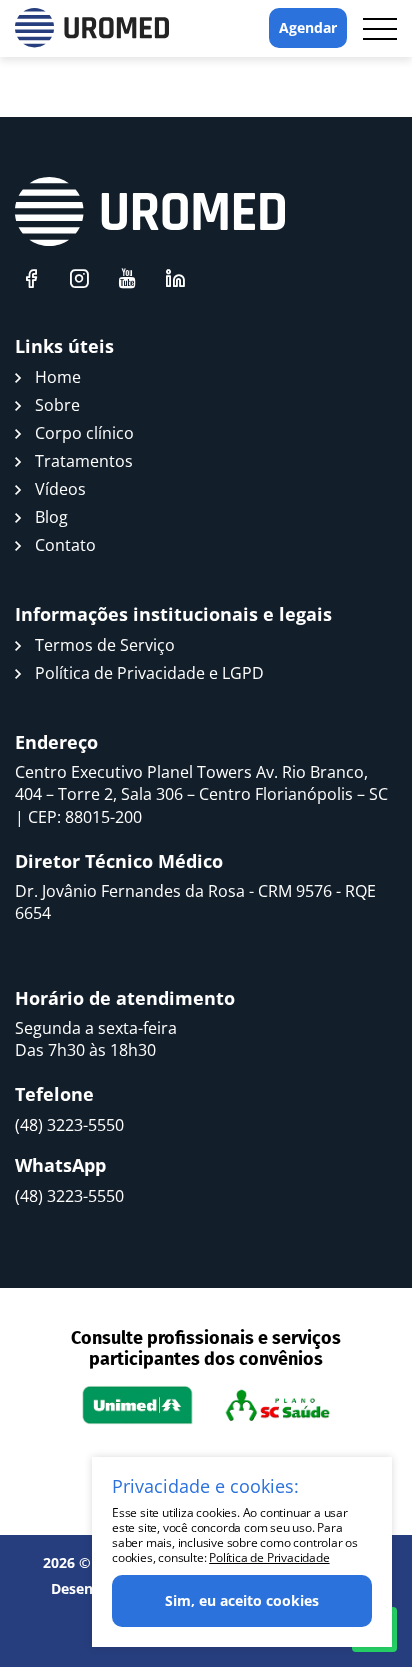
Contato (65, 545)
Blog (51, 517)
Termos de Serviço (105, 645)
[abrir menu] (380, 29)
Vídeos (60, 489)
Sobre (57, 405)
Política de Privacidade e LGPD (149, 673)
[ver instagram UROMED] (79, 278)
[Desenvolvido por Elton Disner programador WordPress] (150, 212)
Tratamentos (84, 461)
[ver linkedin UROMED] (175, 278)
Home (58, 377)
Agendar (308, 27)
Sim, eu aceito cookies (242, 1600)
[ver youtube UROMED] (127, 278)
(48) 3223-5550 (69, 1125)
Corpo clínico (84, 433)
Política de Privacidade (269, 1557)
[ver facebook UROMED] (31, 278)
